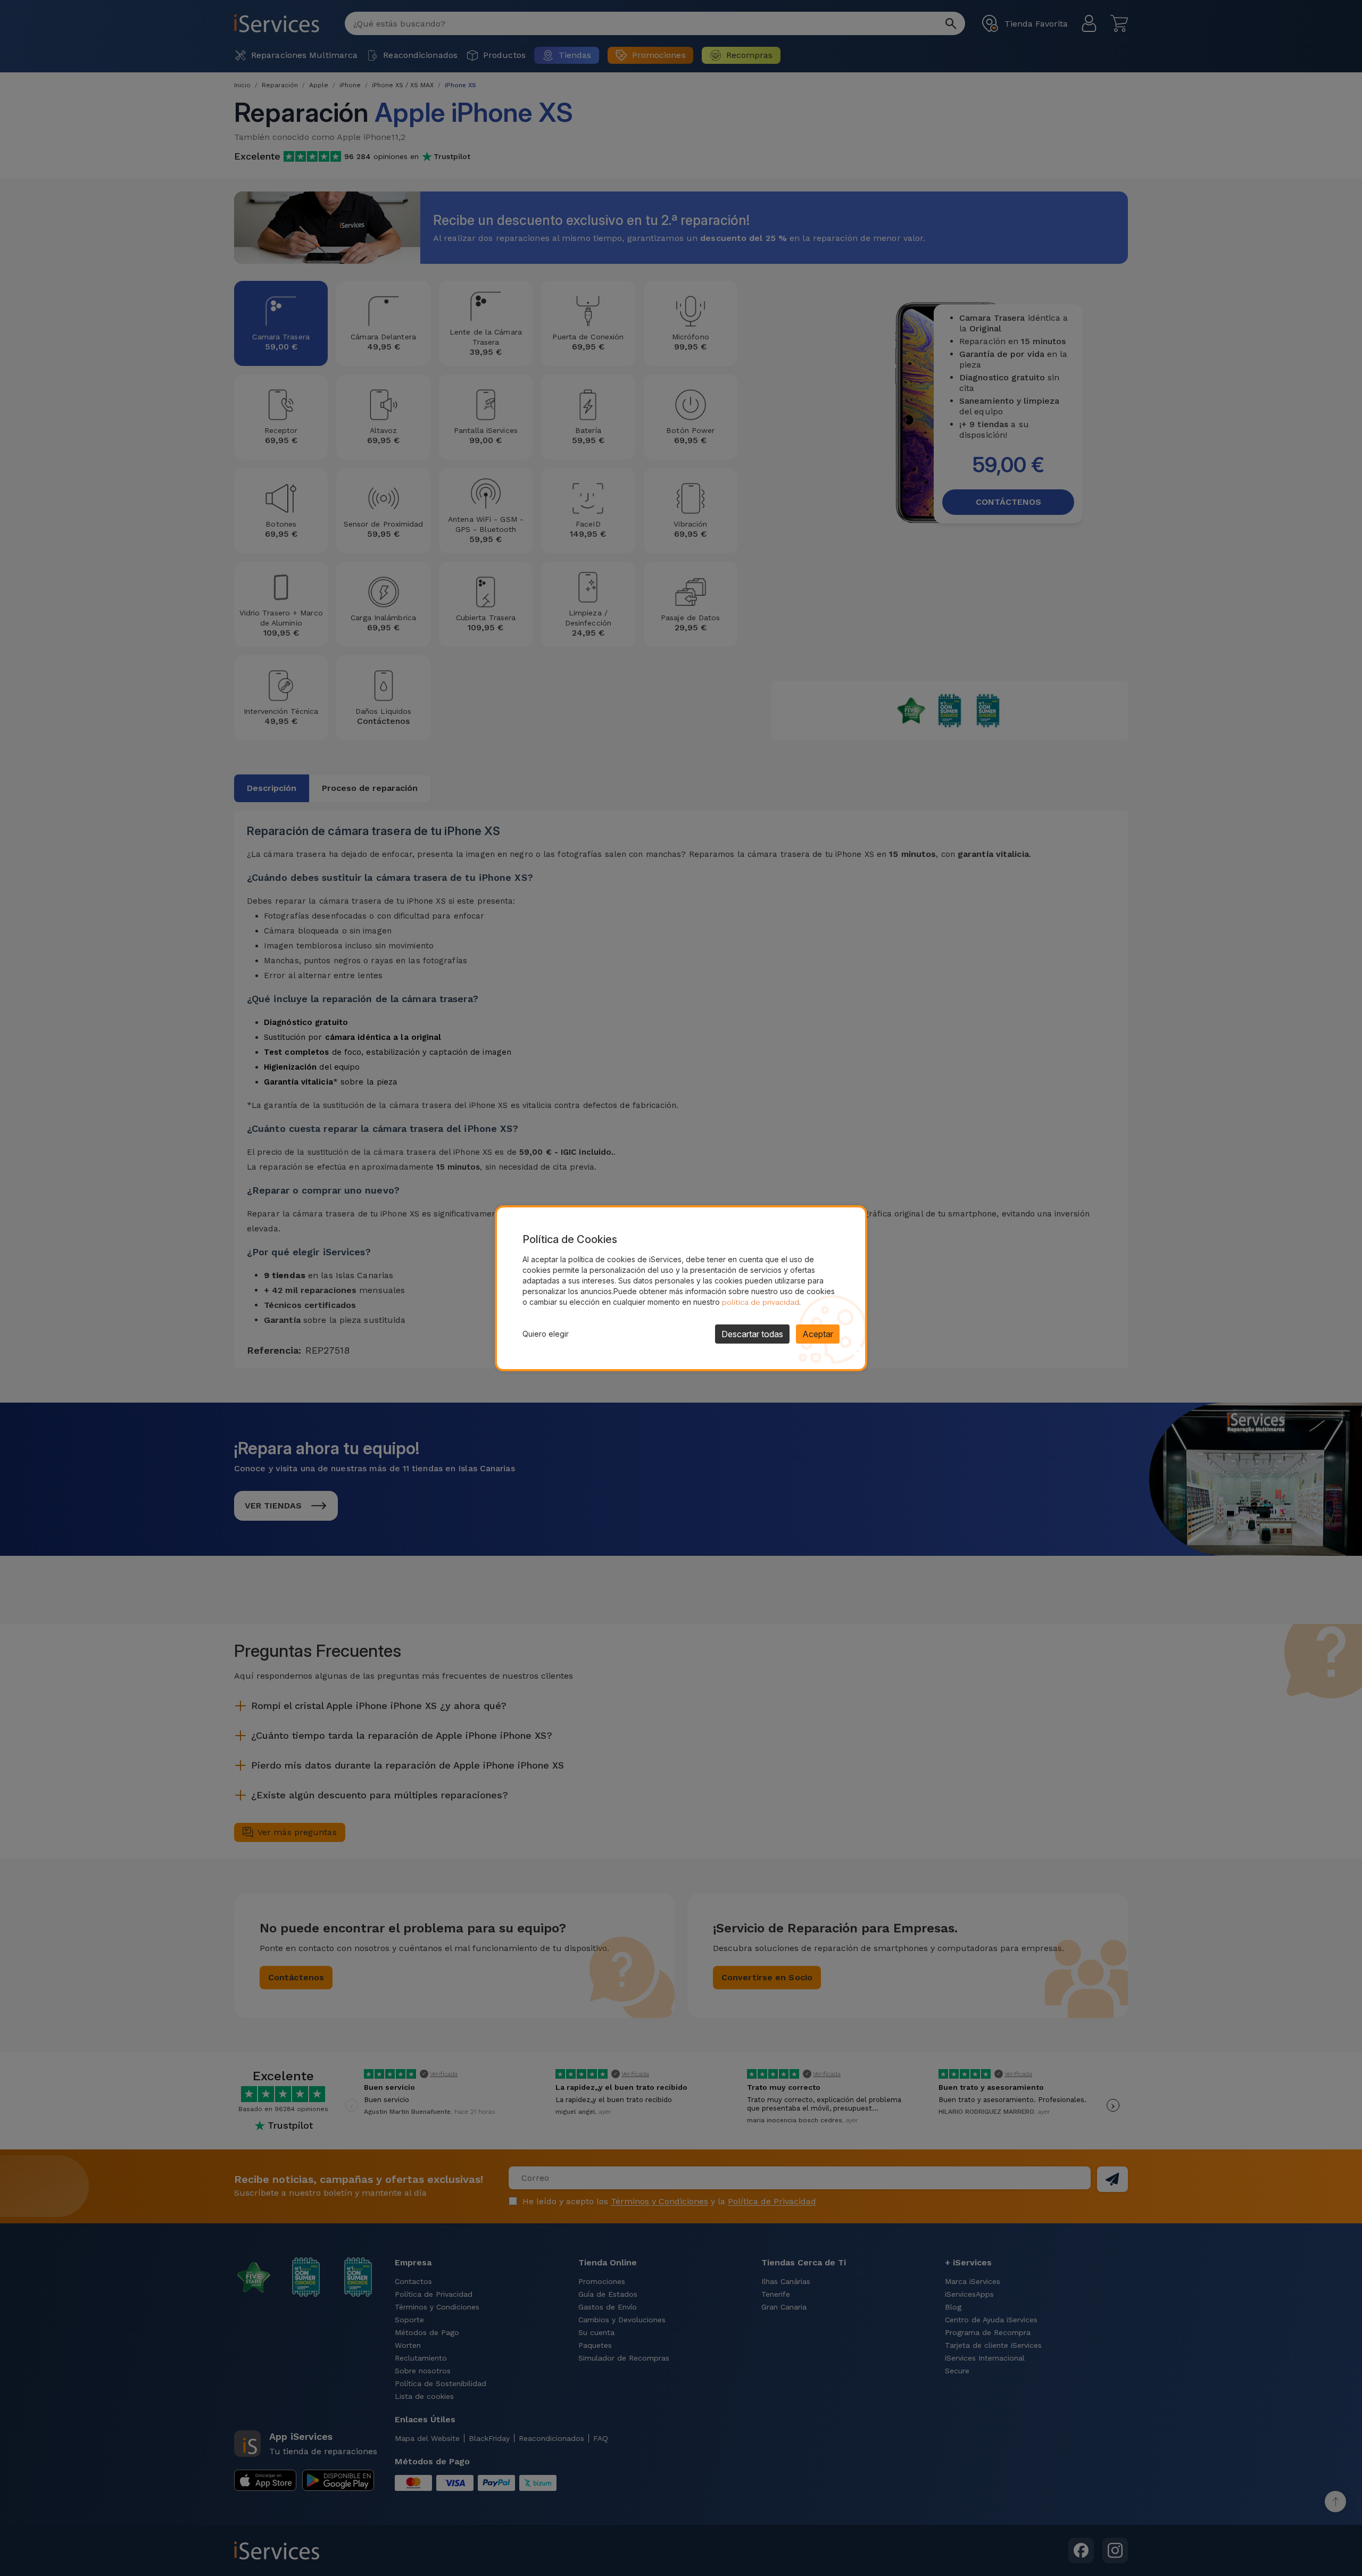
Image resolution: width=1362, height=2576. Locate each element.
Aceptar (818, 1334)
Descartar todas (752, 1334)
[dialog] (681, 1288)
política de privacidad (761, 1302)
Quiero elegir (546, 1334)
